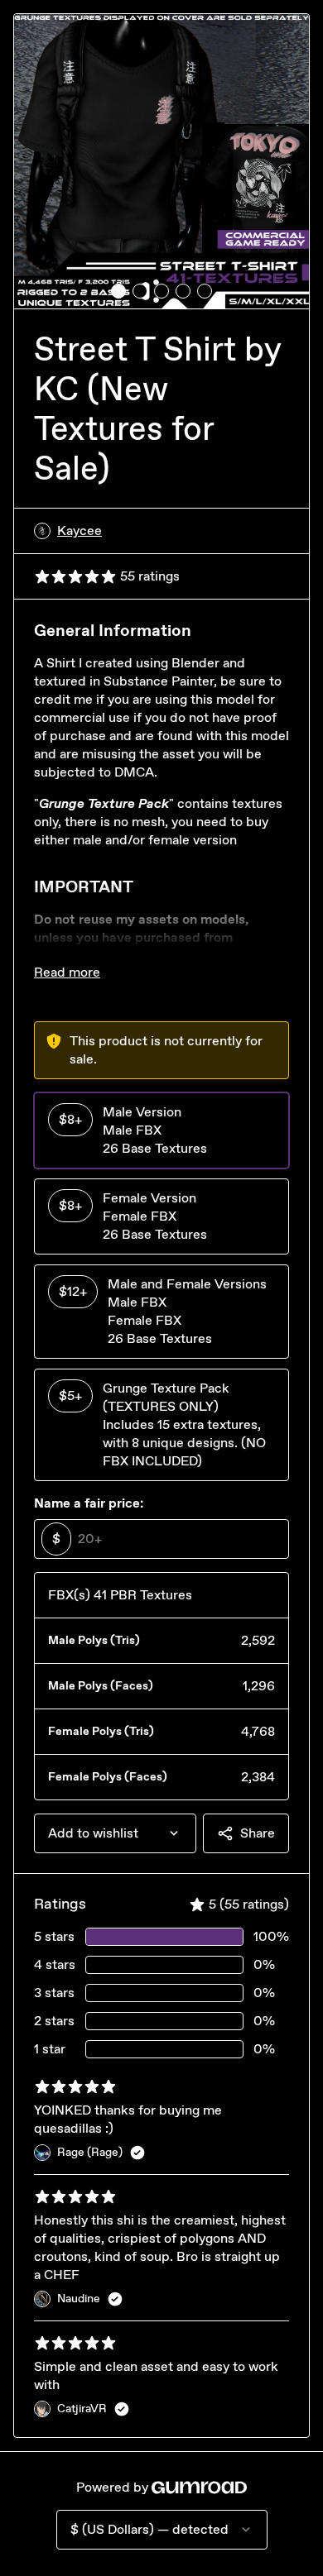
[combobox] (115, 1833)
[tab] (118, 291)
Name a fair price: (89, 1503)
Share (258, 1833)
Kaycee (80, 530)
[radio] (161, 1130)
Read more (67, 972)
